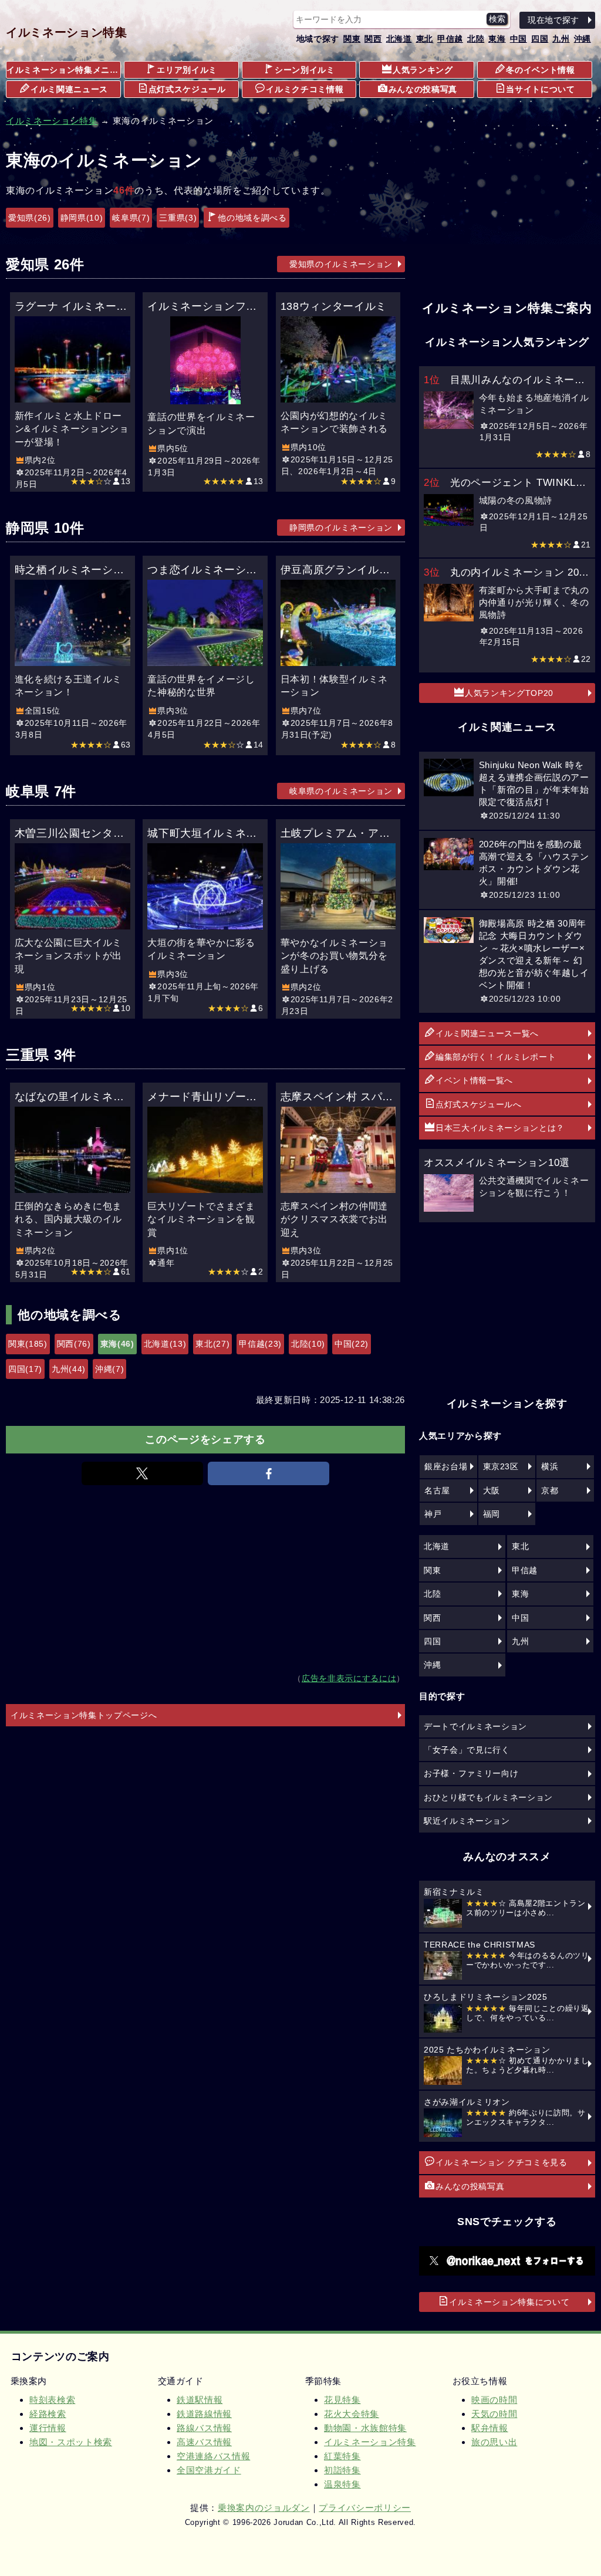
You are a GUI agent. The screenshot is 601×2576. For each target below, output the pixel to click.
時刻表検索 (52, 2400)
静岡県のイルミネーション (341, 528)
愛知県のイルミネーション (341, 264)
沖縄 (583, 39)
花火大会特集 (352, 2414)
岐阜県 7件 (41, 791)
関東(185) (28, 1344)
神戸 (433, 1514)
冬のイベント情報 (540, 70)
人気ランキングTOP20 (509, 693)
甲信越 (450, 39)
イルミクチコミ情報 (305, 89)
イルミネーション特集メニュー (64, 70)
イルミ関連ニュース (69, 89)
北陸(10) (308, 1344)
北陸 (476, 39)
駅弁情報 (490, 2428)
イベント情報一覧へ (474, 1080)
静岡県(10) (82, 218)
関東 (352, 39)
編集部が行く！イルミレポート (496, 1057)
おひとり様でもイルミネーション (488, 1797)
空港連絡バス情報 (213, 2456)
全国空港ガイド (209, 2470)
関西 (373, 39)
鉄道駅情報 (200, 2400)
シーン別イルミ (305, 70)
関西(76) (74, 1344)
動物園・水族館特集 (365, 2428)
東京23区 (501, 1466)
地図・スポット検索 (71, 2442)
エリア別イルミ (187, 70)
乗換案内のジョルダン (264, 2508)
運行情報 (48, 2428)
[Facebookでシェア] (269, 1473)
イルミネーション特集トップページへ (84, 1715)
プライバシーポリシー (365, 2508)
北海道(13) (165, 1344)
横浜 (550, 1466)
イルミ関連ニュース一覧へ (487, 1033)
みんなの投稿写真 (423, 89)
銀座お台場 (446, 1466)
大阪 (492, 1490)
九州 (561, 39)
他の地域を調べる (252, 218)
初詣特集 (342, 2470)
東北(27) (212, 1344)
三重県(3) (178, 218)
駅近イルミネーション (467, 1821)
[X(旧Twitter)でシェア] (142, 1473)
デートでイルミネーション (475, 1726)
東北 (425, 39)
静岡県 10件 (45, 528)
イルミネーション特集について (509, 2302)
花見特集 (342, 2400)
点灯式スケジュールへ (479, 1104)
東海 (497, 39)
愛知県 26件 (45, 264)
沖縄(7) (109, 1369)
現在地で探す (553, 20)
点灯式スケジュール (187, 89)
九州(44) (69, 1369)
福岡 (492, 1514)
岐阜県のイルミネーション (341, 791)
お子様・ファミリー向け (471, 1773)
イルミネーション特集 (67, 32)
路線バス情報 (204, 2428)
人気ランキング (423, 70)
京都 (550, 1490)
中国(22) (352, 1344)
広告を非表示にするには (349, 1679)
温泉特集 (342, 2484)
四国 (540, 39)
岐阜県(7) (131, 218)
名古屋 (437, 1490)
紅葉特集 (342, 2456)
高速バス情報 (204, 2442)
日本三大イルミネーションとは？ (500, 1128)
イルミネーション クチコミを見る (502, 2162)
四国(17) (25, 1369)
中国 (519, 39)
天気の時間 (494, 2414)
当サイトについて (540, 89)
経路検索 (48, 2414)
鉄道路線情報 (204, 2414)
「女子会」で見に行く (467, 1750)
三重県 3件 (41, 1055)
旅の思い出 (494, 2442)
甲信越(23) (260, 1344)
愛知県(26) (30, 218)
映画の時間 (494, 2400)
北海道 (399, 39)
